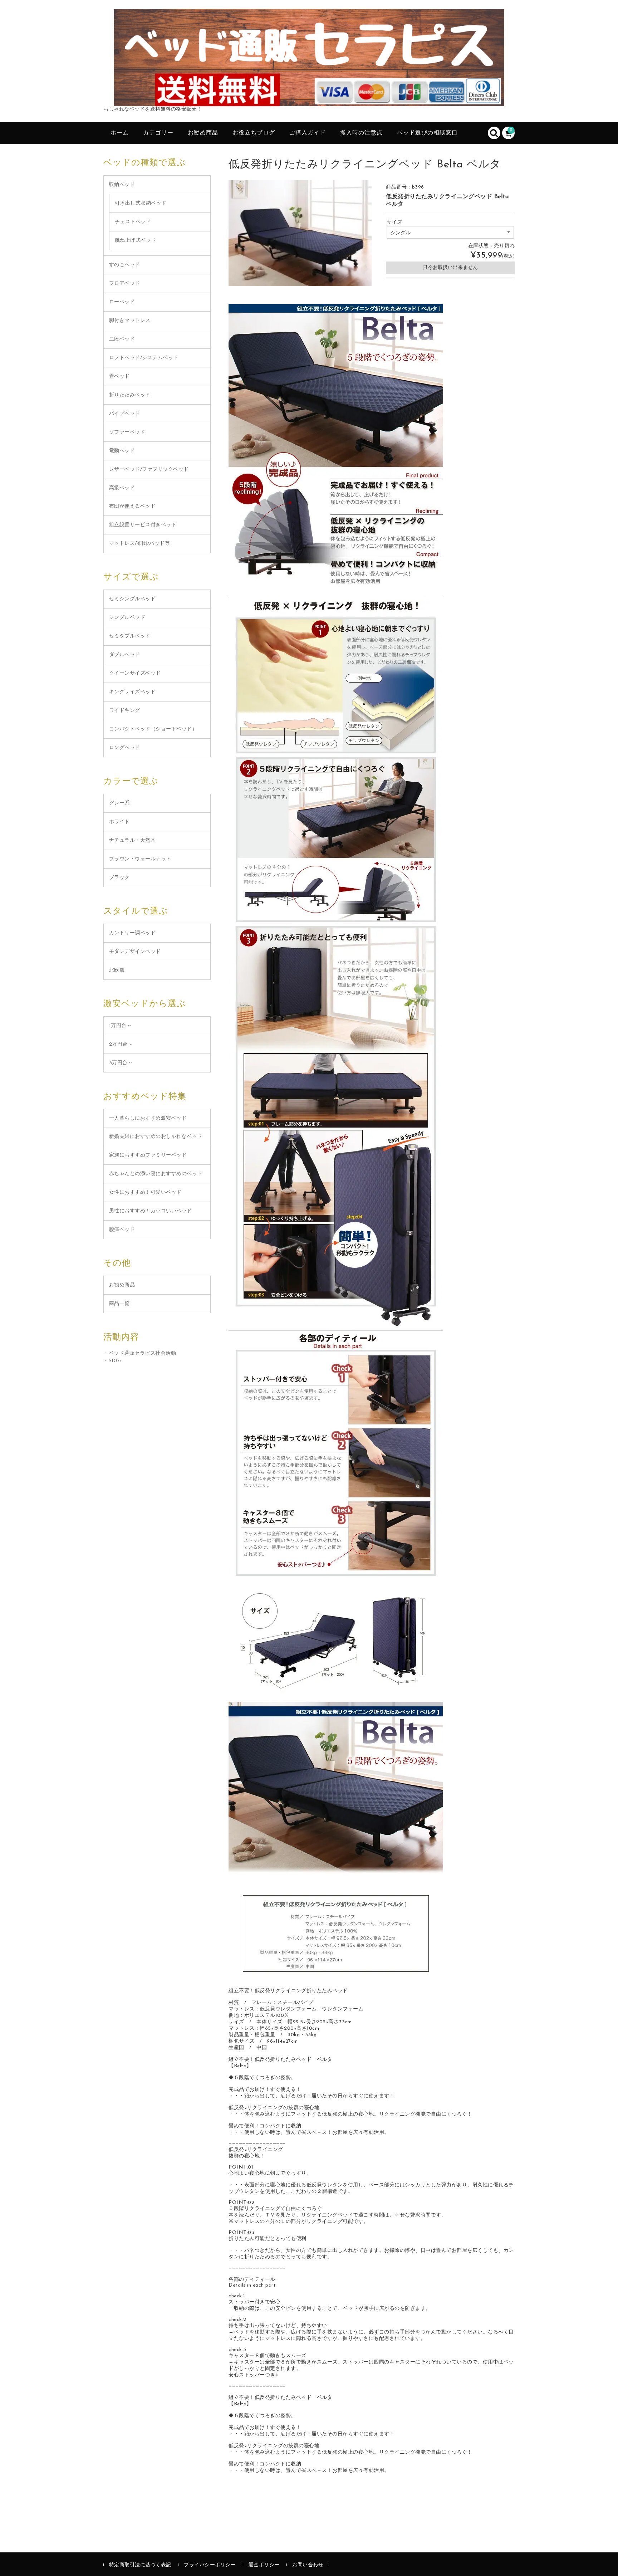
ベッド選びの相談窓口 (427, 133)
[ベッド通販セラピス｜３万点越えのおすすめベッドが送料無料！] (309, 98)
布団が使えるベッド (133, 506)
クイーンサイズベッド (135, 673)
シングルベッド (127, 618)
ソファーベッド (127, 432)
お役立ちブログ (254, 133)
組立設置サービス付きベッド (143, 525)
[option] (300, 233)
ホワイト (119, 822)
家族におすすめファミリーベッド (148, 1155)
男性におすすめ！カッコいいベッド (151, 1211)
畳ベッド (119, 377)
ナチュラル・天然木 (133, 840)
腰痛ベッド (122, 1230)
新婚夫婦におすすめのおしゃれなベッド (156, 1137)
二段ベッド (122, 339)
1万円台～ (121, 1026)
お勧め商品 (203, 133)
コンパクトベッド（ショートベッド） (153, 729)
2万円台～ (121, 1044)
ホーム (120, 133)
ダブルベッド (125, 655)
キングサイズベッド (133, 692)
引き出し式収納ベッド (141, 203)
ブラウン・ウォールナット (140, 859)
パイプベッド (125, 414)
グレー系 (119, 803)
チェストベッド (133, 222)
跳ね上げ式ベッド (136, 241)
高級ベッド (122, 488)
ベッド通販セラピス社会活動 (143, 1353)
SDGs (115, 1361)
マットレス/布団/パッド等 (140, 544)
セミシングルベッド (133, 599)
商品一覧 (119, 1304)
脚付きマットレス (130, 321)
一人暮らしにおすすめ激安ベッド (148, 1118)
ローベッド (122, 302)
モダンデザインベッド (135, 952)
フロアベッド (125, 283)
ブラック (119, 878)
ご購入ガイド (308, 133)
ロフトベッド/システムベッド (144, 358)
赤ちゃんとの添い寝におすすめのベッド (156, 1174)
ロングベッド (125, 748)
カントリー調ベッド (133, 933)
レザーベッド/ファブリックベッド (149, 470)
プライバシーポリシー (210, 2565)
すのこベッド (125, 265)
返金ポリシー (264, 2565)
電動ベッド (122, 451)
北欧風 (117, 970)
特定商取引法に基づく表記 (140, 2565)
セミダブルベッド (130, 636)
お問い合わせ (308, 2565)
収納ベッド (122, 185)
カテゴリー (158, 133)
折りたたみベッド (130, 395)
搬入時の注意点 (361, 133)
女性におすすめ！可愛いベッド (145, 1192)
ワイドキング (125, 711)
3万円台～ (121, 1063)
